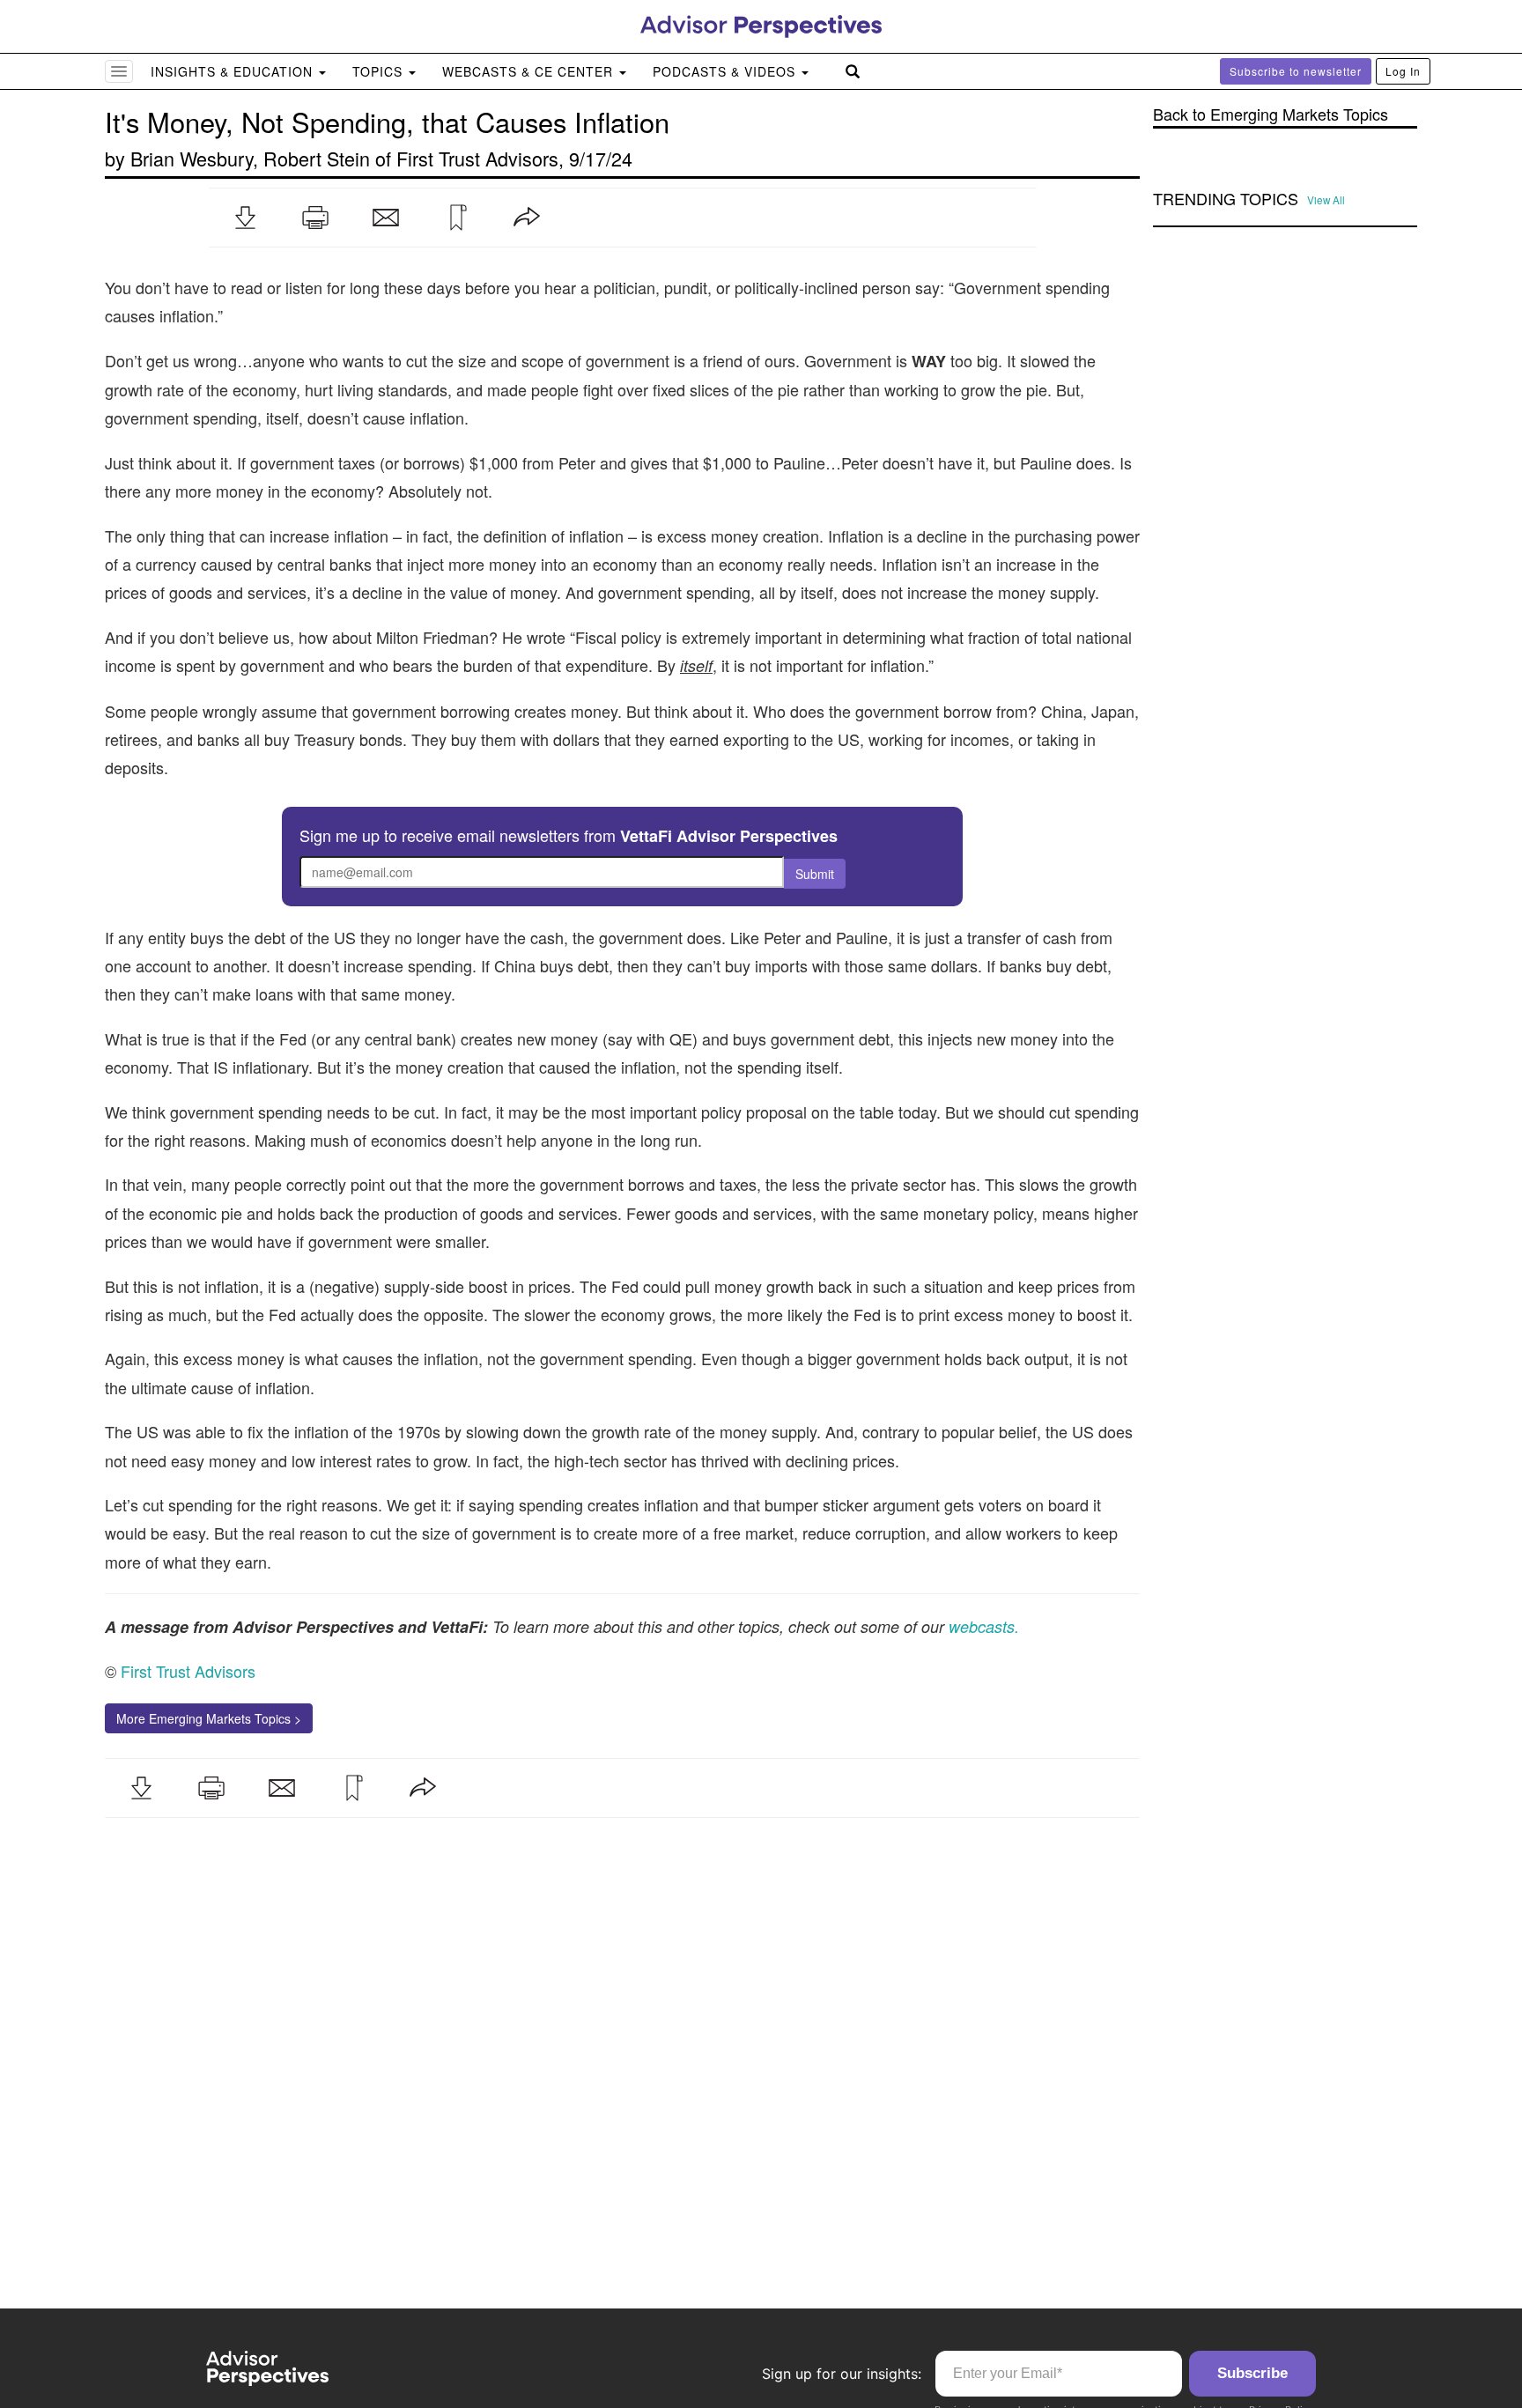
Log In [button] (1403, 71)
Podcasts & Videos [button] (726, 71)
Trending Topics (1226, 199)
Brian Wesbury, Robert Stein (250, 158)
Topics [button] (380, 71)
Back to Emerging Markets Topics (1271, 114)
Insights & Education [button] (234, 71)
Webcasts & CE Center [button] (530, 71)
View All (1326, 200)
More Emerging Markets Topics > (209, 1718)
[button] (245, 218)
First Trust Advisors (477, 158)
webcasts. (982, 1626)
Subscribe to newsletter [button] (1296, 71)
